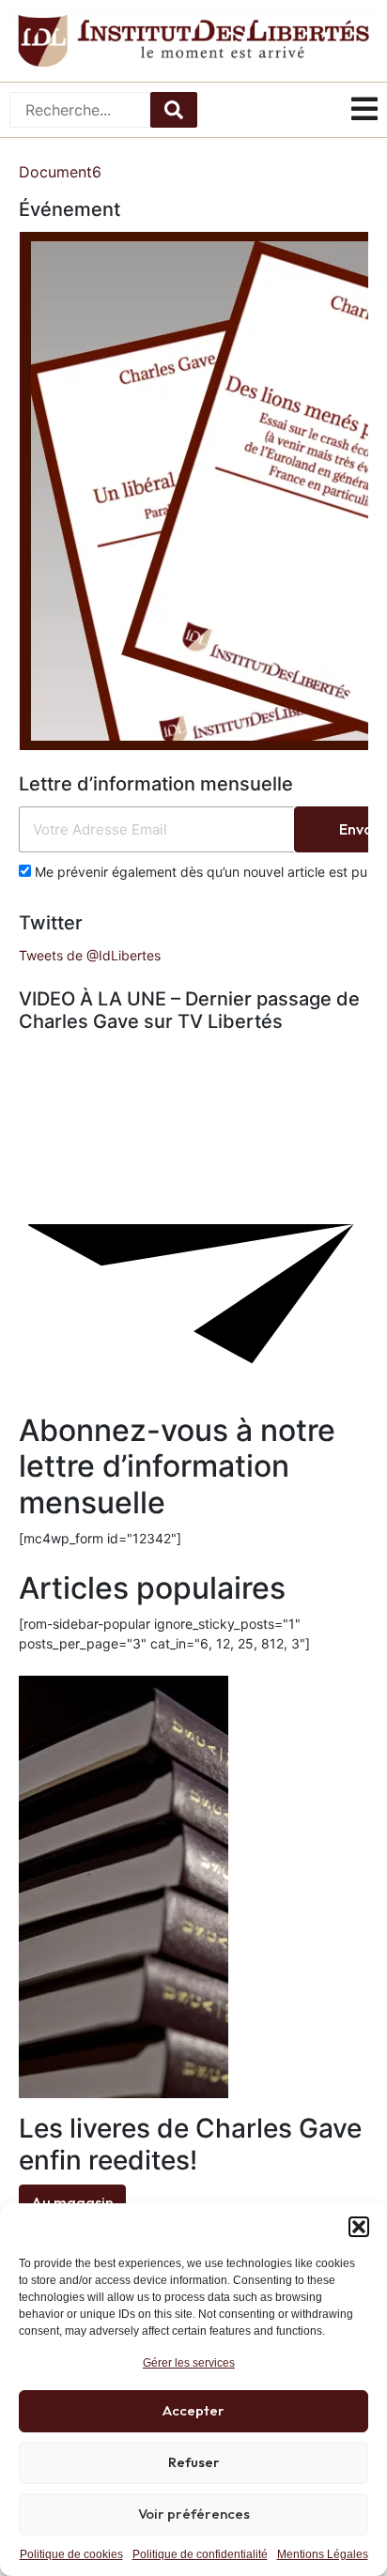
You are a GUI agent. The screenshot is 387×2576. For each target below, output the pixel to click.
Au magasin (72, 2202)
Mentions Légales (323, 2554)
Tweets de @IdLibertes (90, 955)
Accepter (193, 2410)
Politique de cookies (71, 2554)
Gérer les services (189, 2363)
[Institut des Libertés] (193, 41)
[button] (359, 2227)
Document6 (60, 172)
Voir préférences (194, 2514)
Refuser (194, 2462)
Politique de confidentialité (200, 2554)
